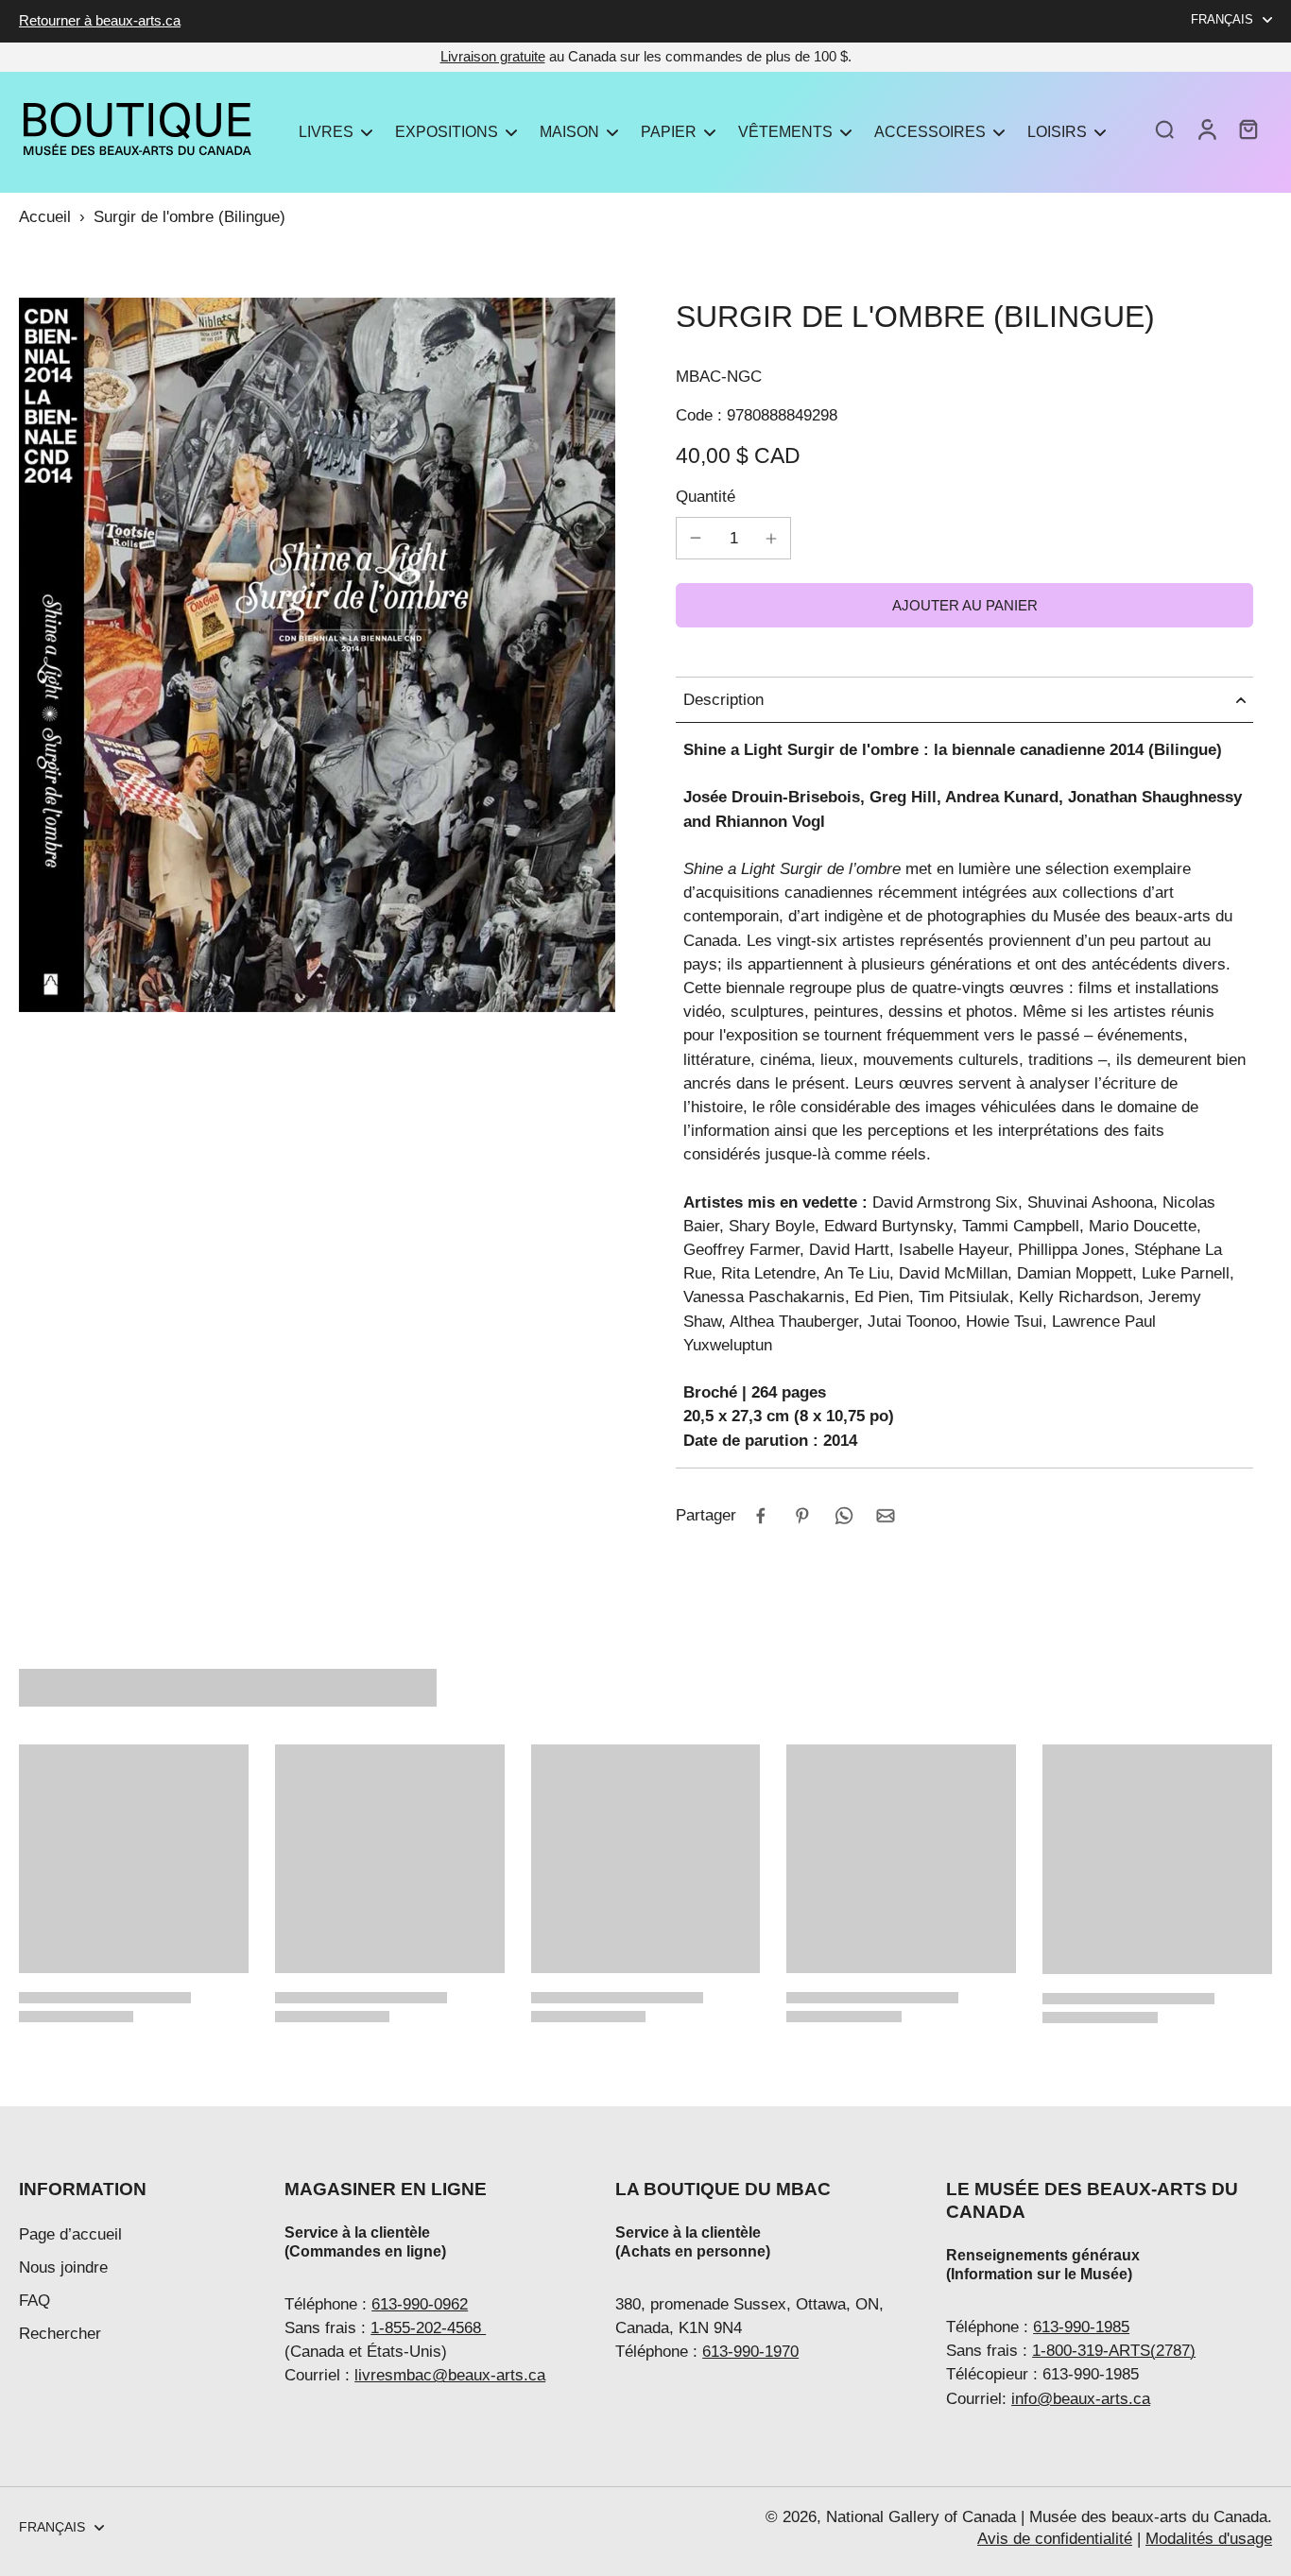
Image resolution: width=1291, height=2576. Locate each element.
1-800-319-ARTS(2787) (1114, 2351)
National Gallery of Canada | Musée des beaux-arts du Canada (1047, 2517)
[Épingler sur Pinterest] (802, 1516)
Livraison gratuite (493, 56)
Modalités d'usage (1209, 2539)
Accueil (45, 217)
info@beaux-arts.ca (1081, 2399)
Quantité (706, 497)
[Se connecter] (1206, 129)
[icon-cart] (1248, 129)
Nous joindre (63, 2267)
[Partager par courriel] (886, 1516)
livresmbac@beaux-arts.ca (450, 2375)
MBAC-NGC (719, 377)
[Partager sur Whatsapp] (844, 1516)
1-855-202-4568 (428, 2328)
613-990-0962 (420, 2304)
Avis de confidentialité (1055, 2539)
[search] (1164, 129)
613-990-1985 (1081, 2327)
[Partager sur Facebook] (761, 1516)
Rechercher (60, 2334)
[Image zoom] (317, 655)
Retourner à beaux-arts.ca (100, 20)
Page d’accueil (70, 2234)
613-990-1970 (750, 2352)
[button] (964, 605)
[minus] (696, 538)
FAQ (34, 2301)
